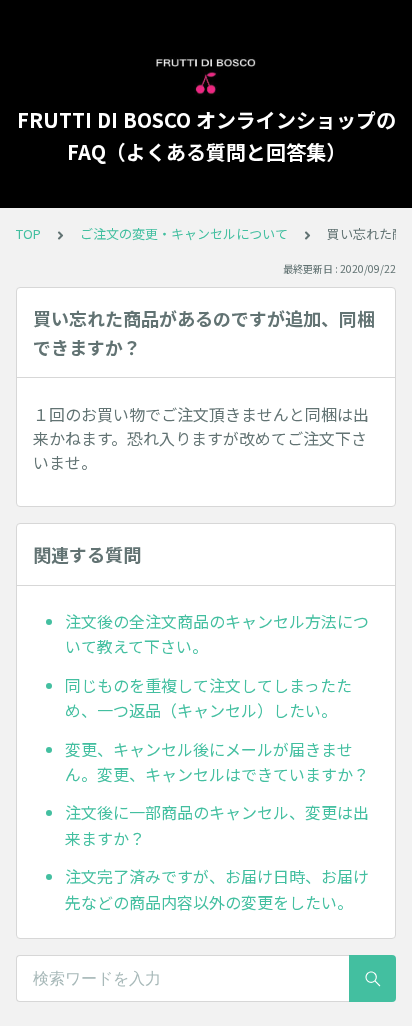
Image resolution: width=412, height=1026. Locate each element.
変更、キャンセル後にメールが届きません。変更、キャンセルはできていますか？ (217, 762)
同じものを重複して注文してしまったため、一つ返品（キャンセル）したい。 (208, 698)
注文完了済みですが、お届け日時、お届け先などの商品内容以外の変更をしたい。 (217, 889)
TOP (28, 233)
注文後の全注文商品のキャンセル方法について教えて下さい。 (217, 634)
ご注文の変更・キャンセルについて (184, 233)
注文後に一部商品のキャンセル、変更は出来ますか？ (217, 825)
